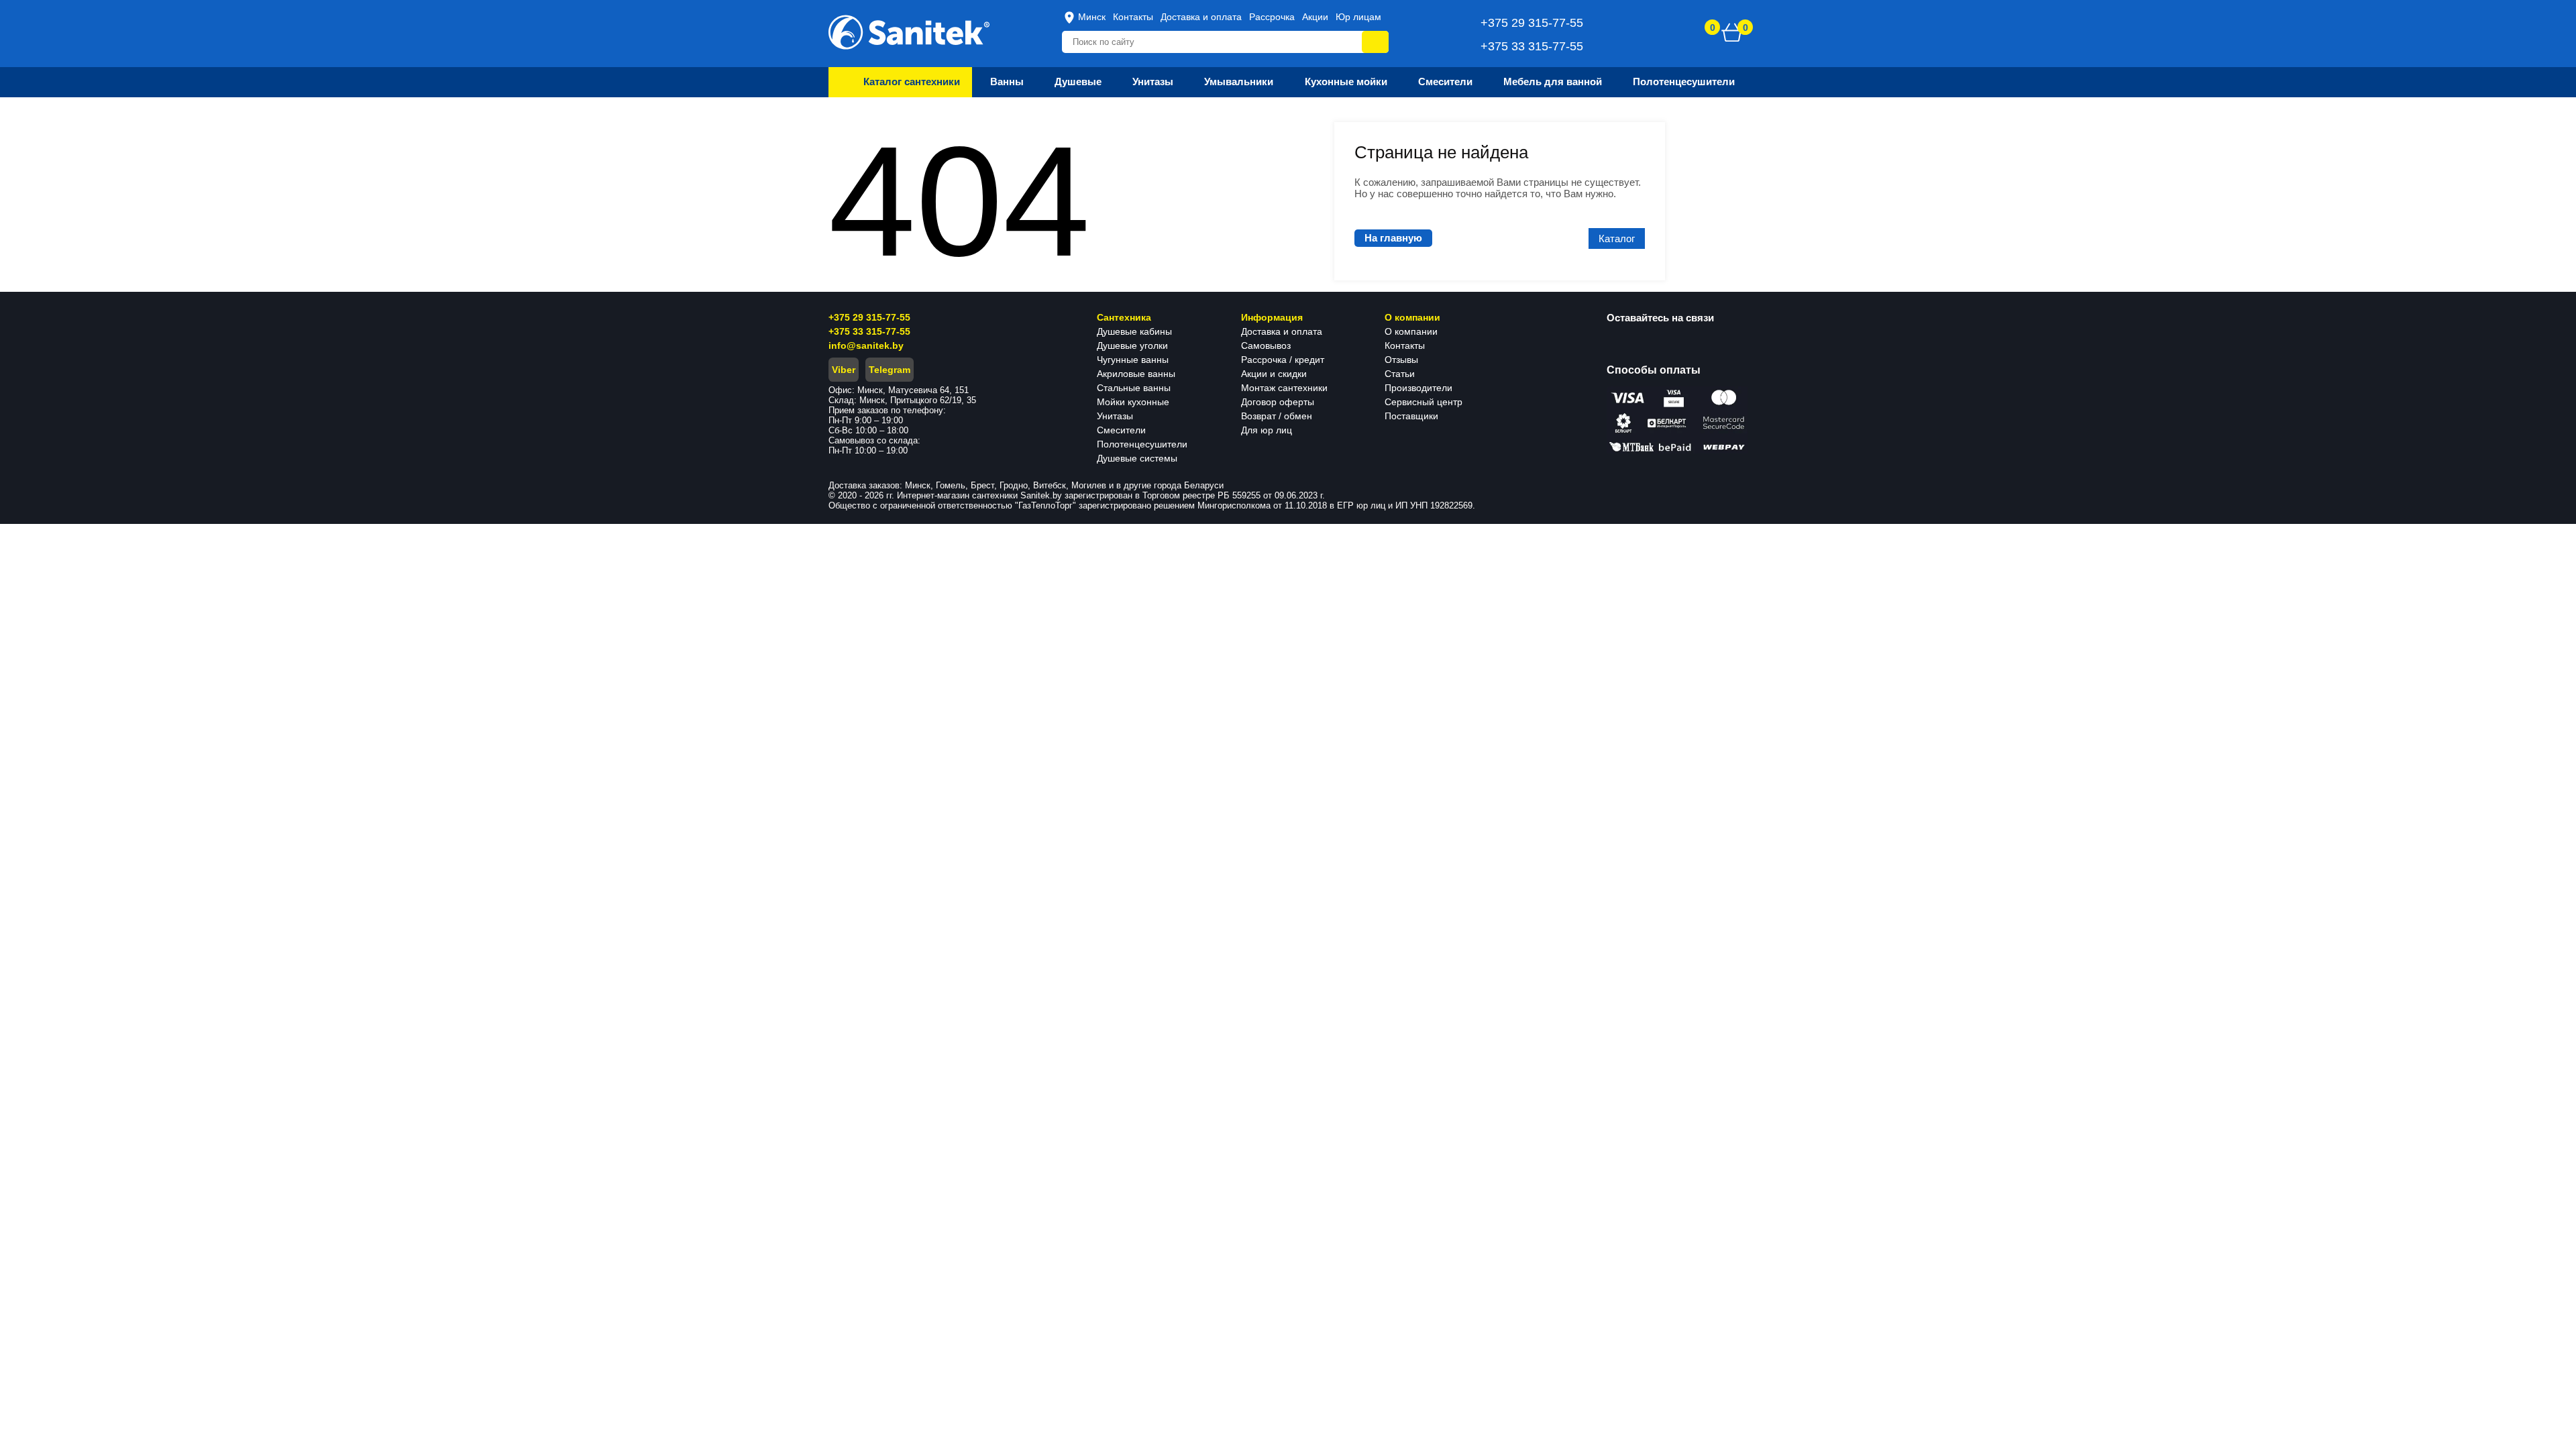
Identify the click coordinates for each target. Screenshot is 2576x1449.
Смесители (1121, 430)
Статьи (1400, 374)
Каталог (1617, 238)
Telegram (890, 370)
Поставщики (1411, 416)
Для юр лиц (1267, 430)
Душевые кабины (1134, 331)
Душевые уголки (1132, 345)
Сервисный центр (1424, 402)
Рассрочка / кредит (1283, 360)
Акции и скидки (1274, 374)
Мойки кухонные (1133, 402)
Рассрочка (1272, 17)
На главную (1393, 238)
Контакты (1133, 17)
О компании (1411, 331)
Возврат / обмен (1277, 416)
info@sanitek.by (866, 345)
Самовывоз (1266, 345)
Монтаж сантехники (1284, 388)
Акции (1315, 17)
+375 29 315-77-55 (869, 317)
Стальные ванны (1134, 388)
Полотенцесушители (1142, 444)
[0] (1732, 32)
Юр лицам (1358, 17)
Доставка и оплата (1201, 17)
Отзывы (1401, 360)
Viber (844, 370)
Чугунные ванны (1133, 360)
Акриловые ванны (1136, 374)
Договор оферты (1278, 402)
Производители (1418, 388)
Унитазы (1115, 416)
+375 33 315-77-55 (869, 331)
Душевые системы (1137, 458)
